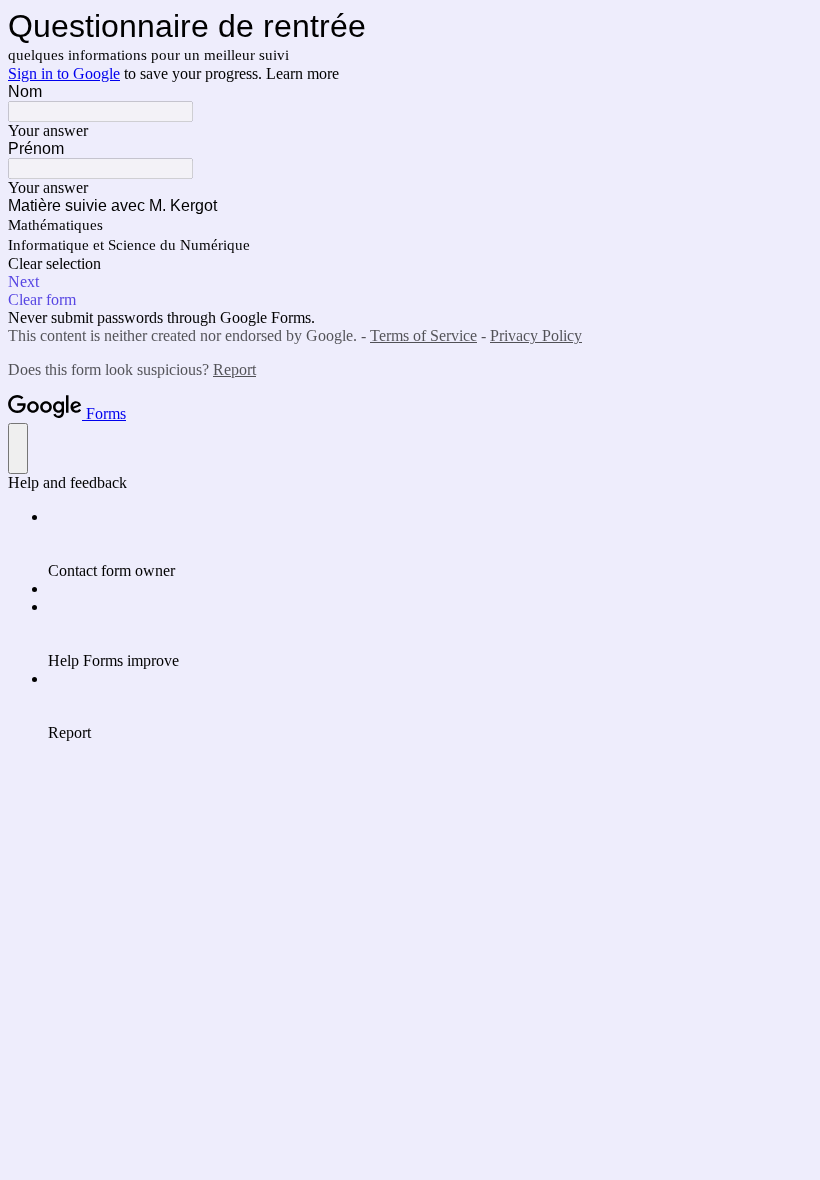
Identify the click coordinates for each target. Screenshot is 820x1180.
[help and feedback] (18, 448)
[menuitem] (430, 544)
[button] (410, 264)
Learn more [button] (302, 73)
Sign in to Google (64, 73)
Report (234, 369)
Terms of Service (423, 335)
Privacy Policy (536, 335)
